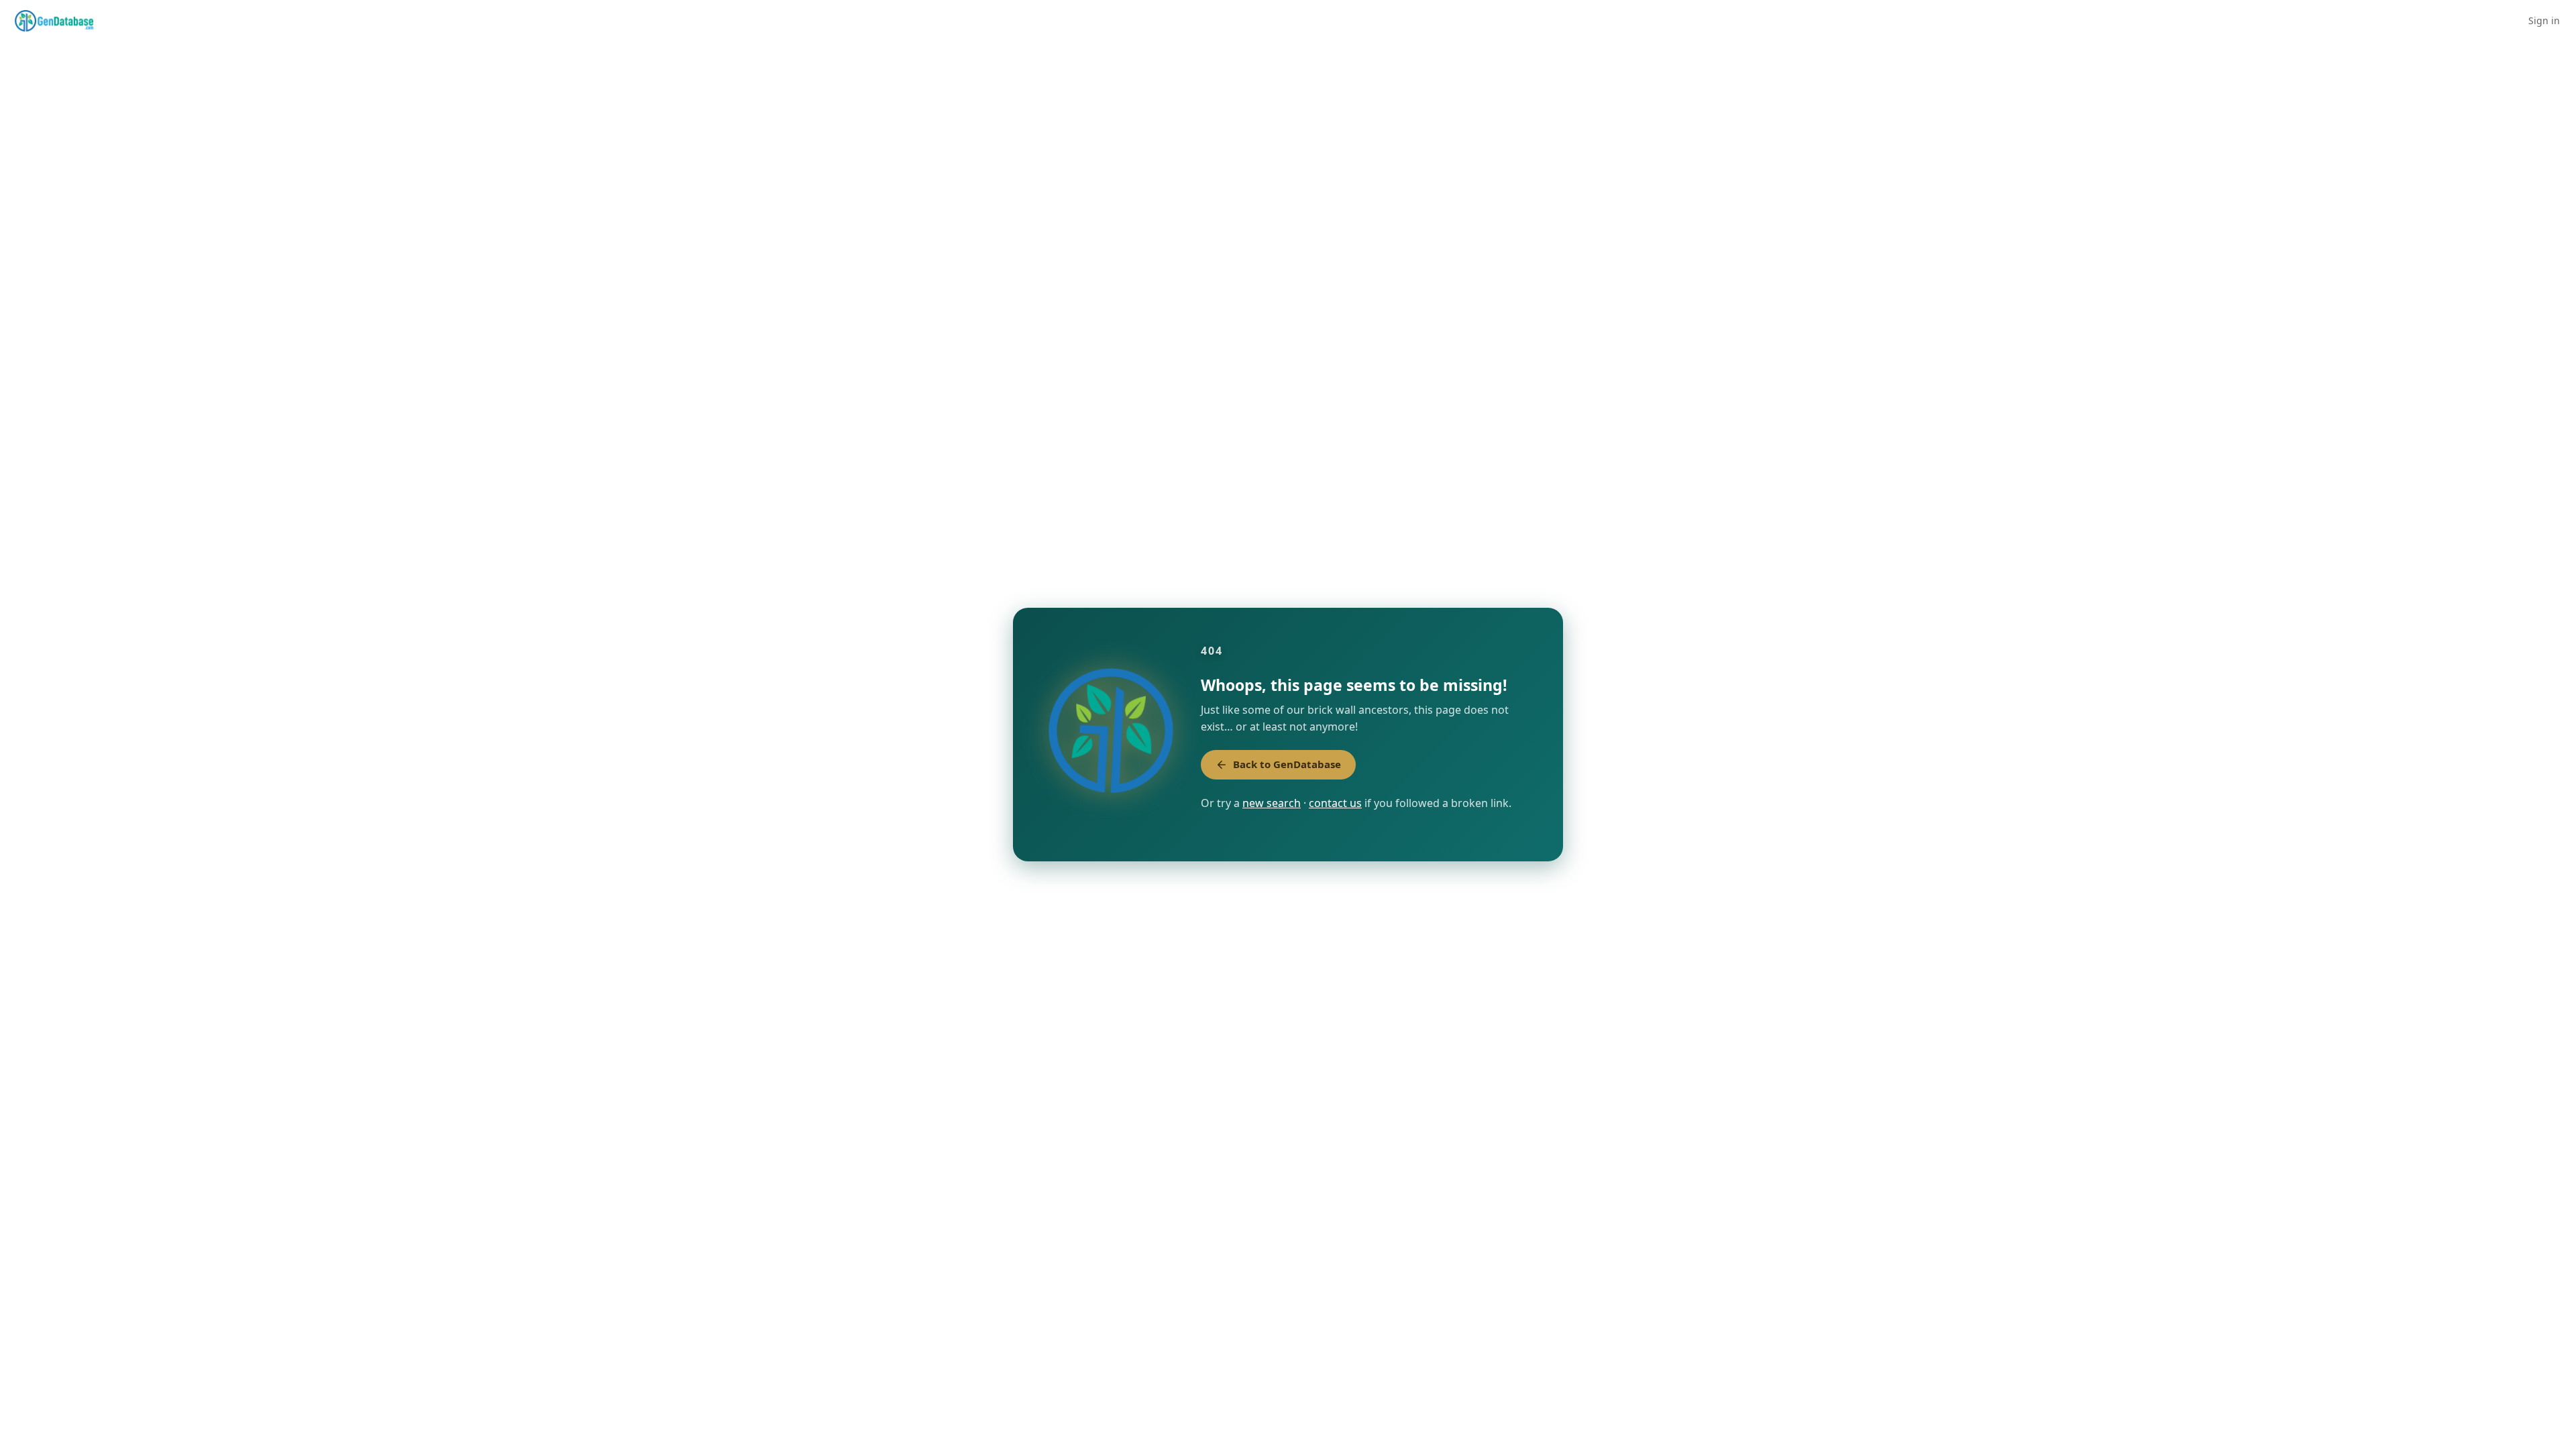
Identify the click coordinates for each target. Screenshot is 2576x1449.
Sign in (2544, 20)
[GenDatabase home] (54, 21)
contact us (1335, 803)
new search (1272, 803)
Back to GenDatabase (1287, 764)
